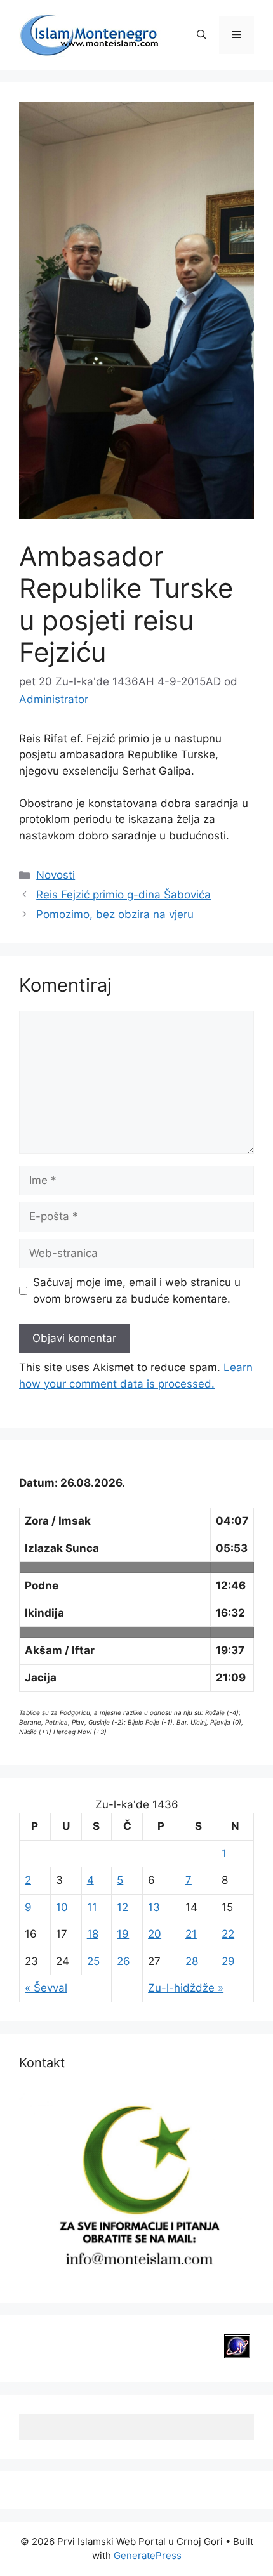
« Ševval (46, 1988)
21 (191, 1934)
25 (93, 1961)
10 (62, 1907)
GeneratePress (148, 2555)
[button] (202, 35)
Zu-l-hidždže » (186, 1988)
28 (192, 1961)
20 (155, 1934)
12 (123, 1907)
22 (228, 1934)
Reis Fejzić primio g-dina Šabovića (123, 895)
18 (93, 1934)
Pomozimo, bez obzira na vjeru (115, 914)
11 (92, 1907)
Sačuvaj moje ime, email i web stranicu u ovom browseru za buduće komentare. (137, 1291)
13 (154, 1907)
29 (228, 1961)
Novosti (56, 875)
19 (123, 1934)
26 (123, 1961)
